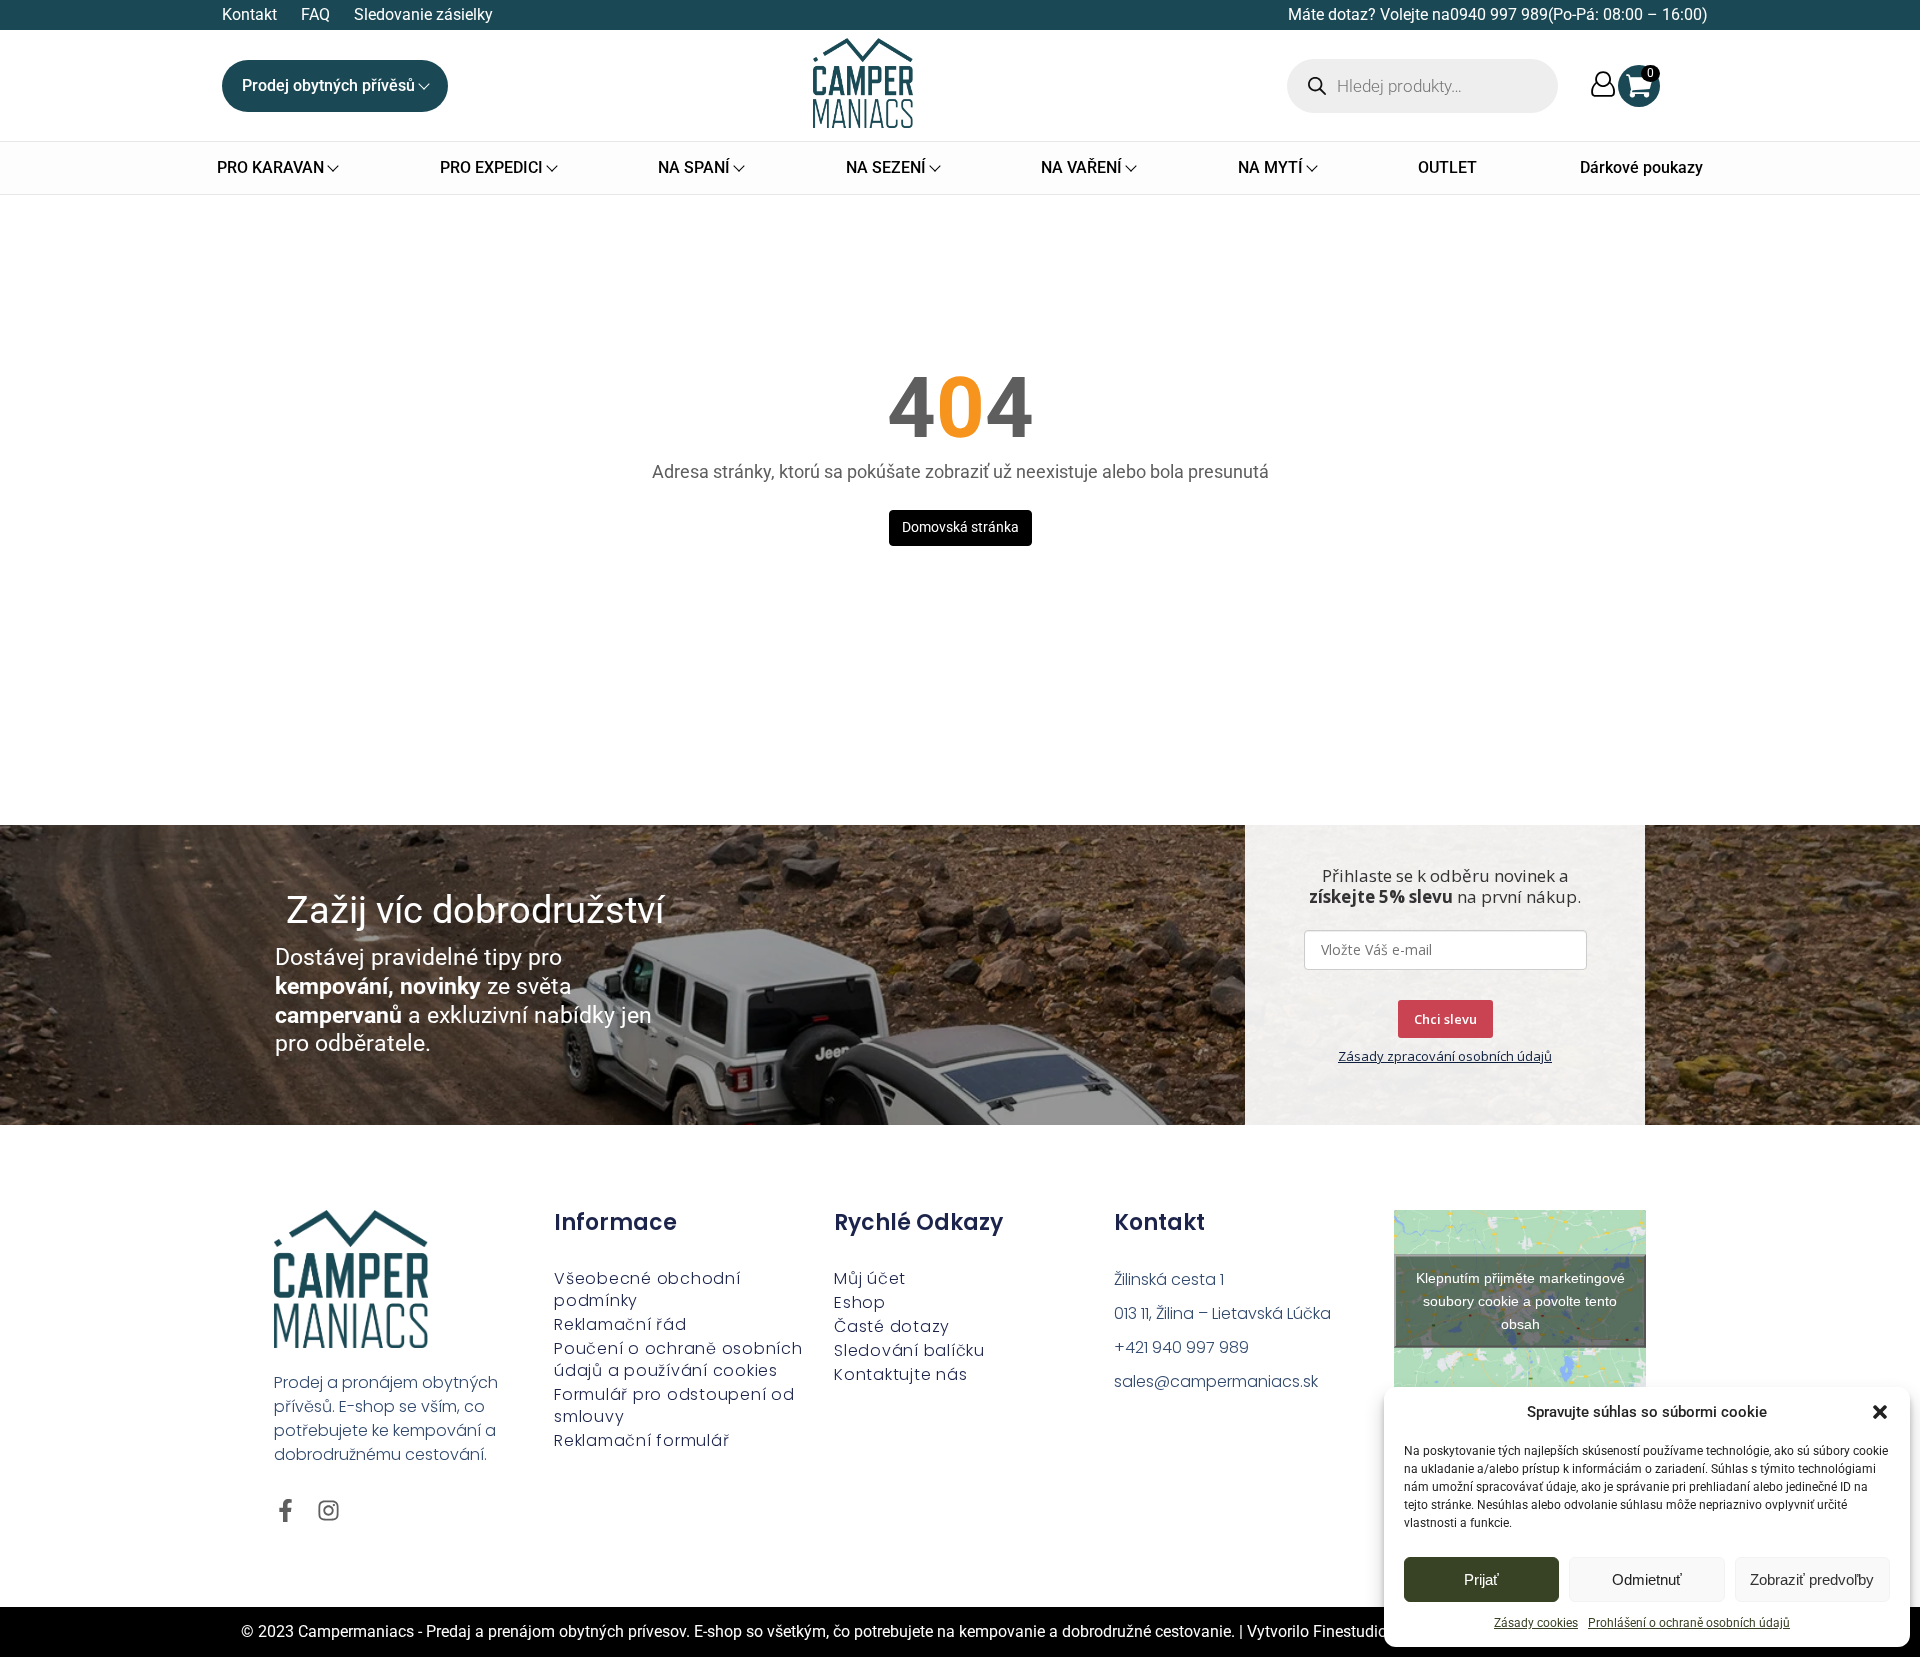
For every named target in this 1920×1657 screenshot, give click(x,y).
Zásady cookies (1536, 1623)
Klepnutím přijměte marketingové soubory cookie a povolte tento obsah (1520, 1300)
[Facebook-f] (285, 1510)
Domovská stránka (960, 527)
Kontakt (249, 14)
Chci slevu (1445, 1019)
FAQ (315, 14)
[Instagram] (328, 1510)
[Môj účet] (1603, 85)
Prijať (1481, 1579)
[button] (1880, 1412)
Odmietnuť (1647, 1579)
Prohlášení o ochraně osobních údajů (1689, 1623)
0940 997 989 (1499, 14)
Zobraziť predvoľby (1812, 1579)
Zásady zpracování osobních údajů (1445, 1056)
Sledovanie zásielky (423, 14)
